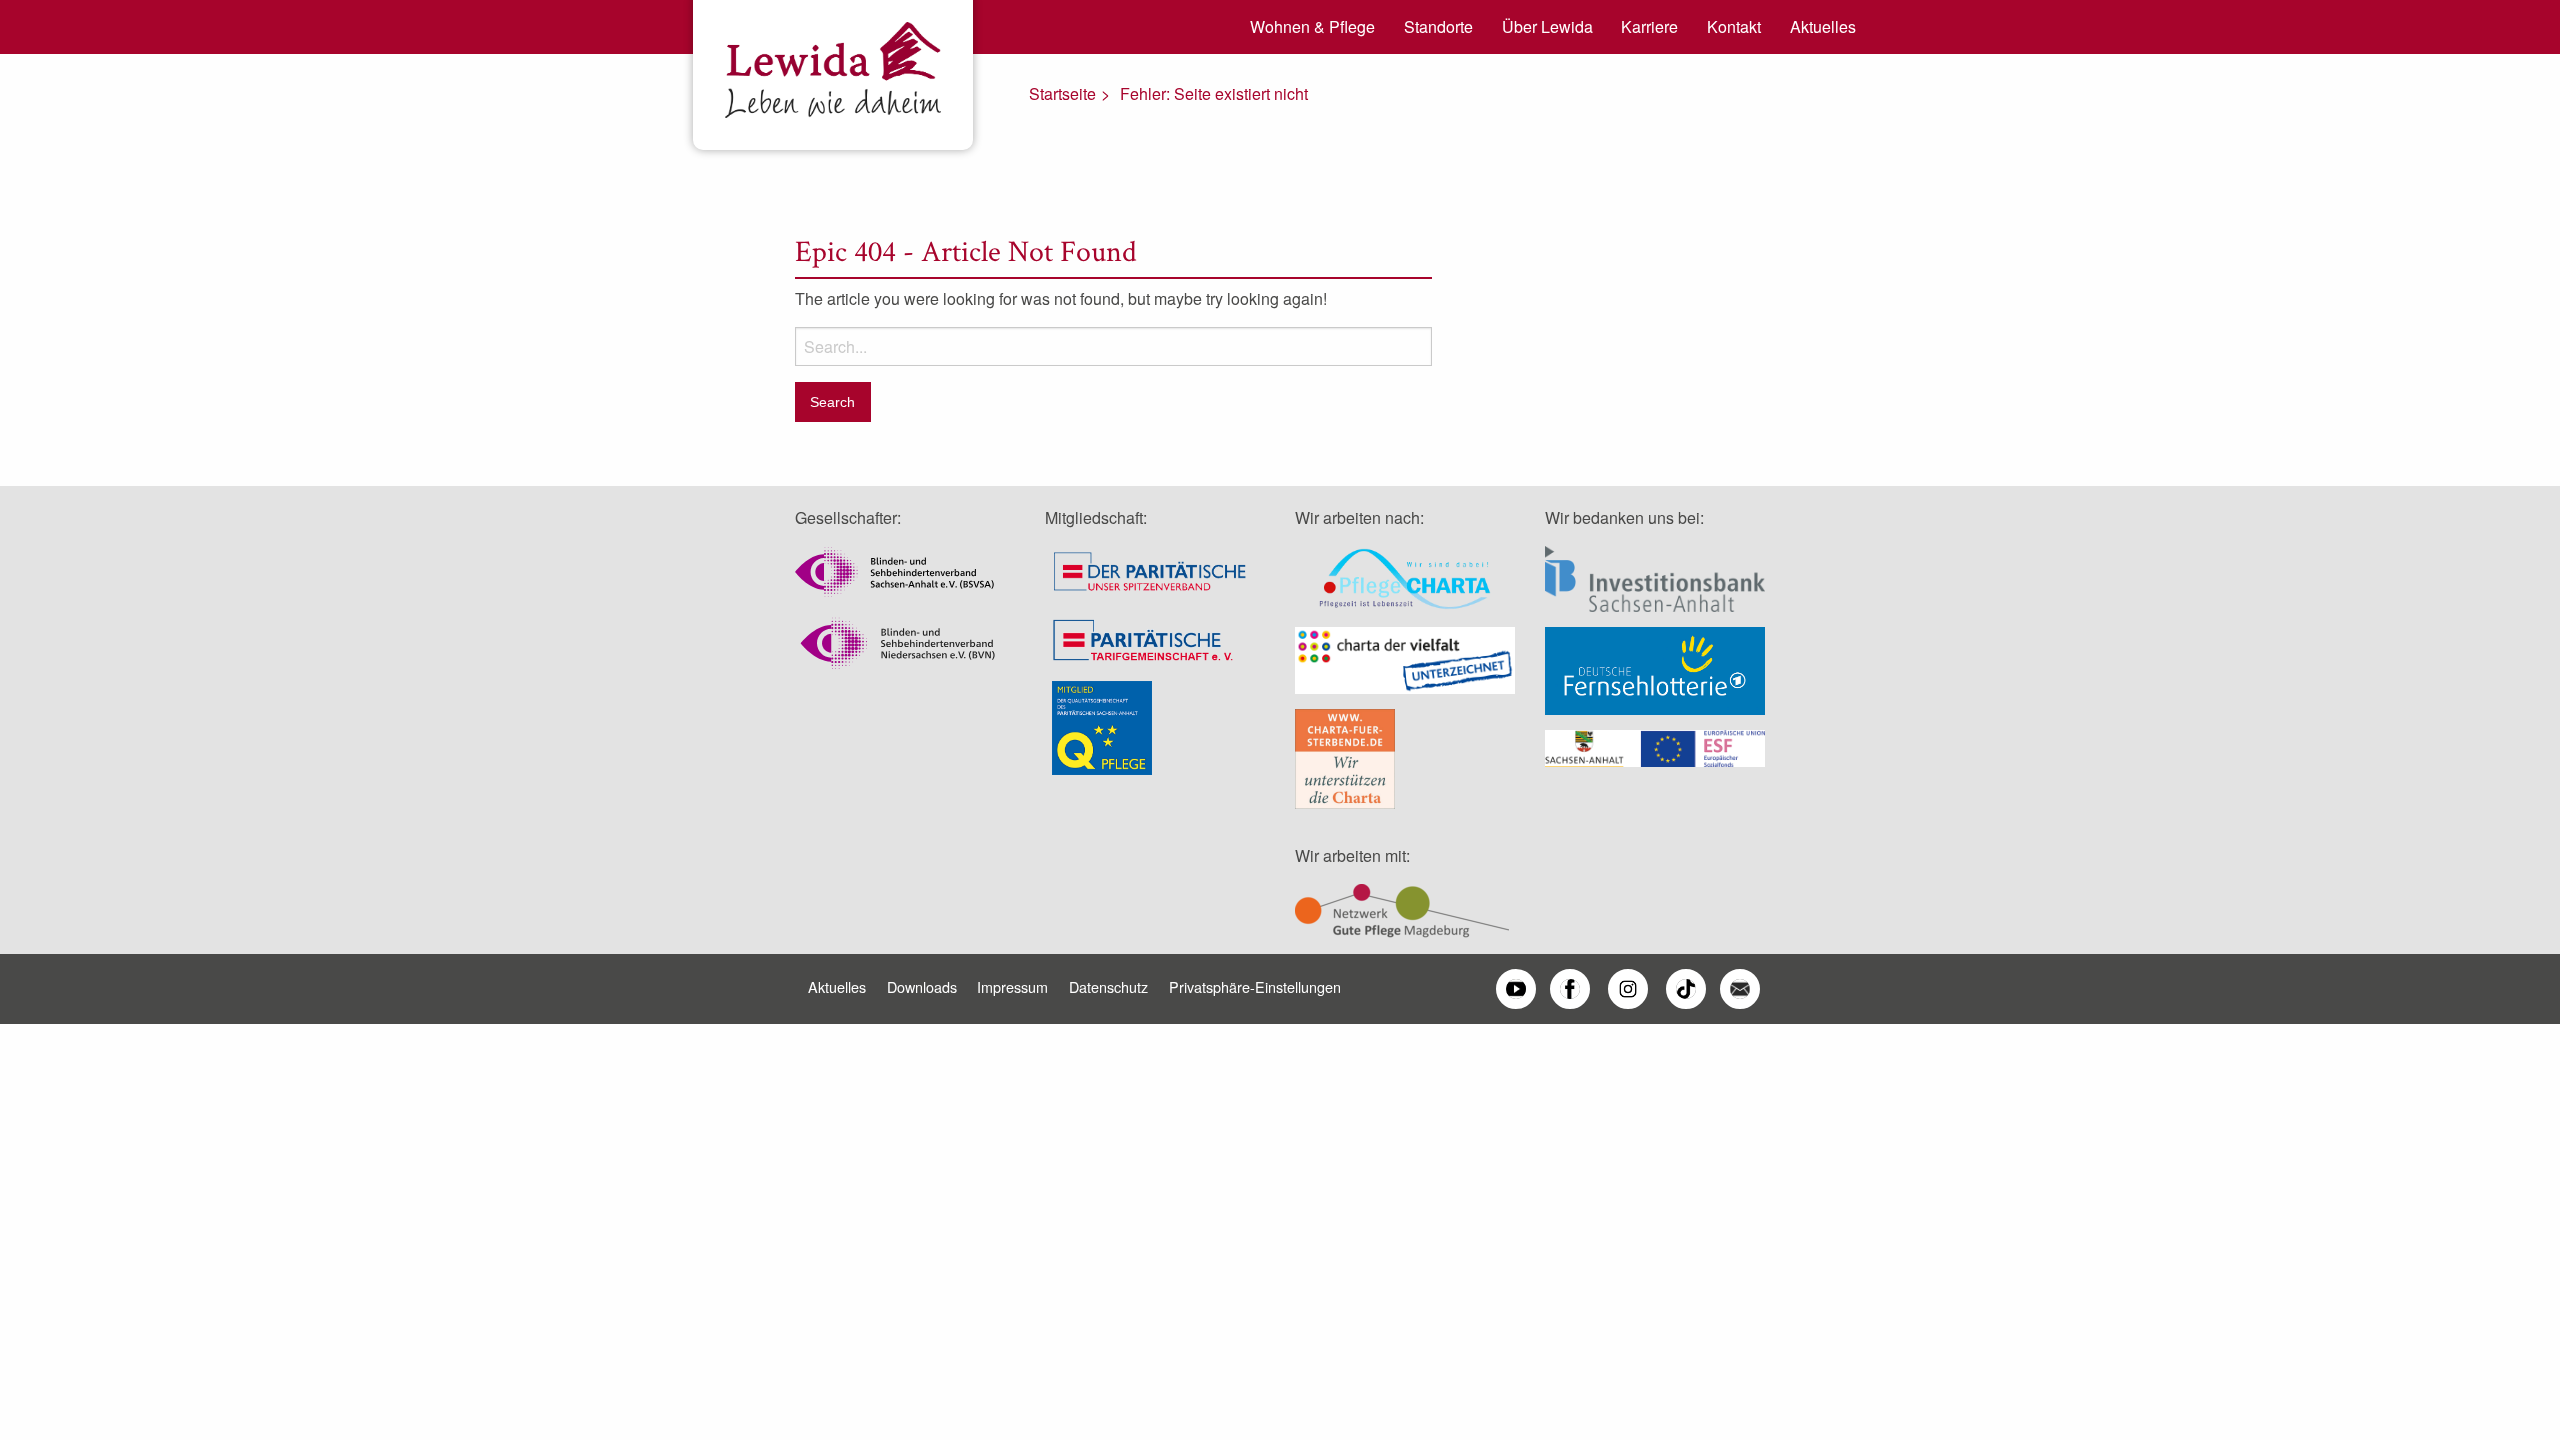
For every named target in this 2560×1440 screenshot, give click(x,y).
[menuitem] (1306, 27)
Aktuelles (1823, 26)
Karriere (1649, 26)
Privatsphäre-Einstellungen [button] (1255, 986)
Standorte (1438, 26)
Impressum (1012, 986)
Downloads (922, 986)
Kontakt (1734, 26)
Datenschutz (1108, 986)
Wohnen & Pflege (1312, 26)
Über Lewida (1547, 26)
